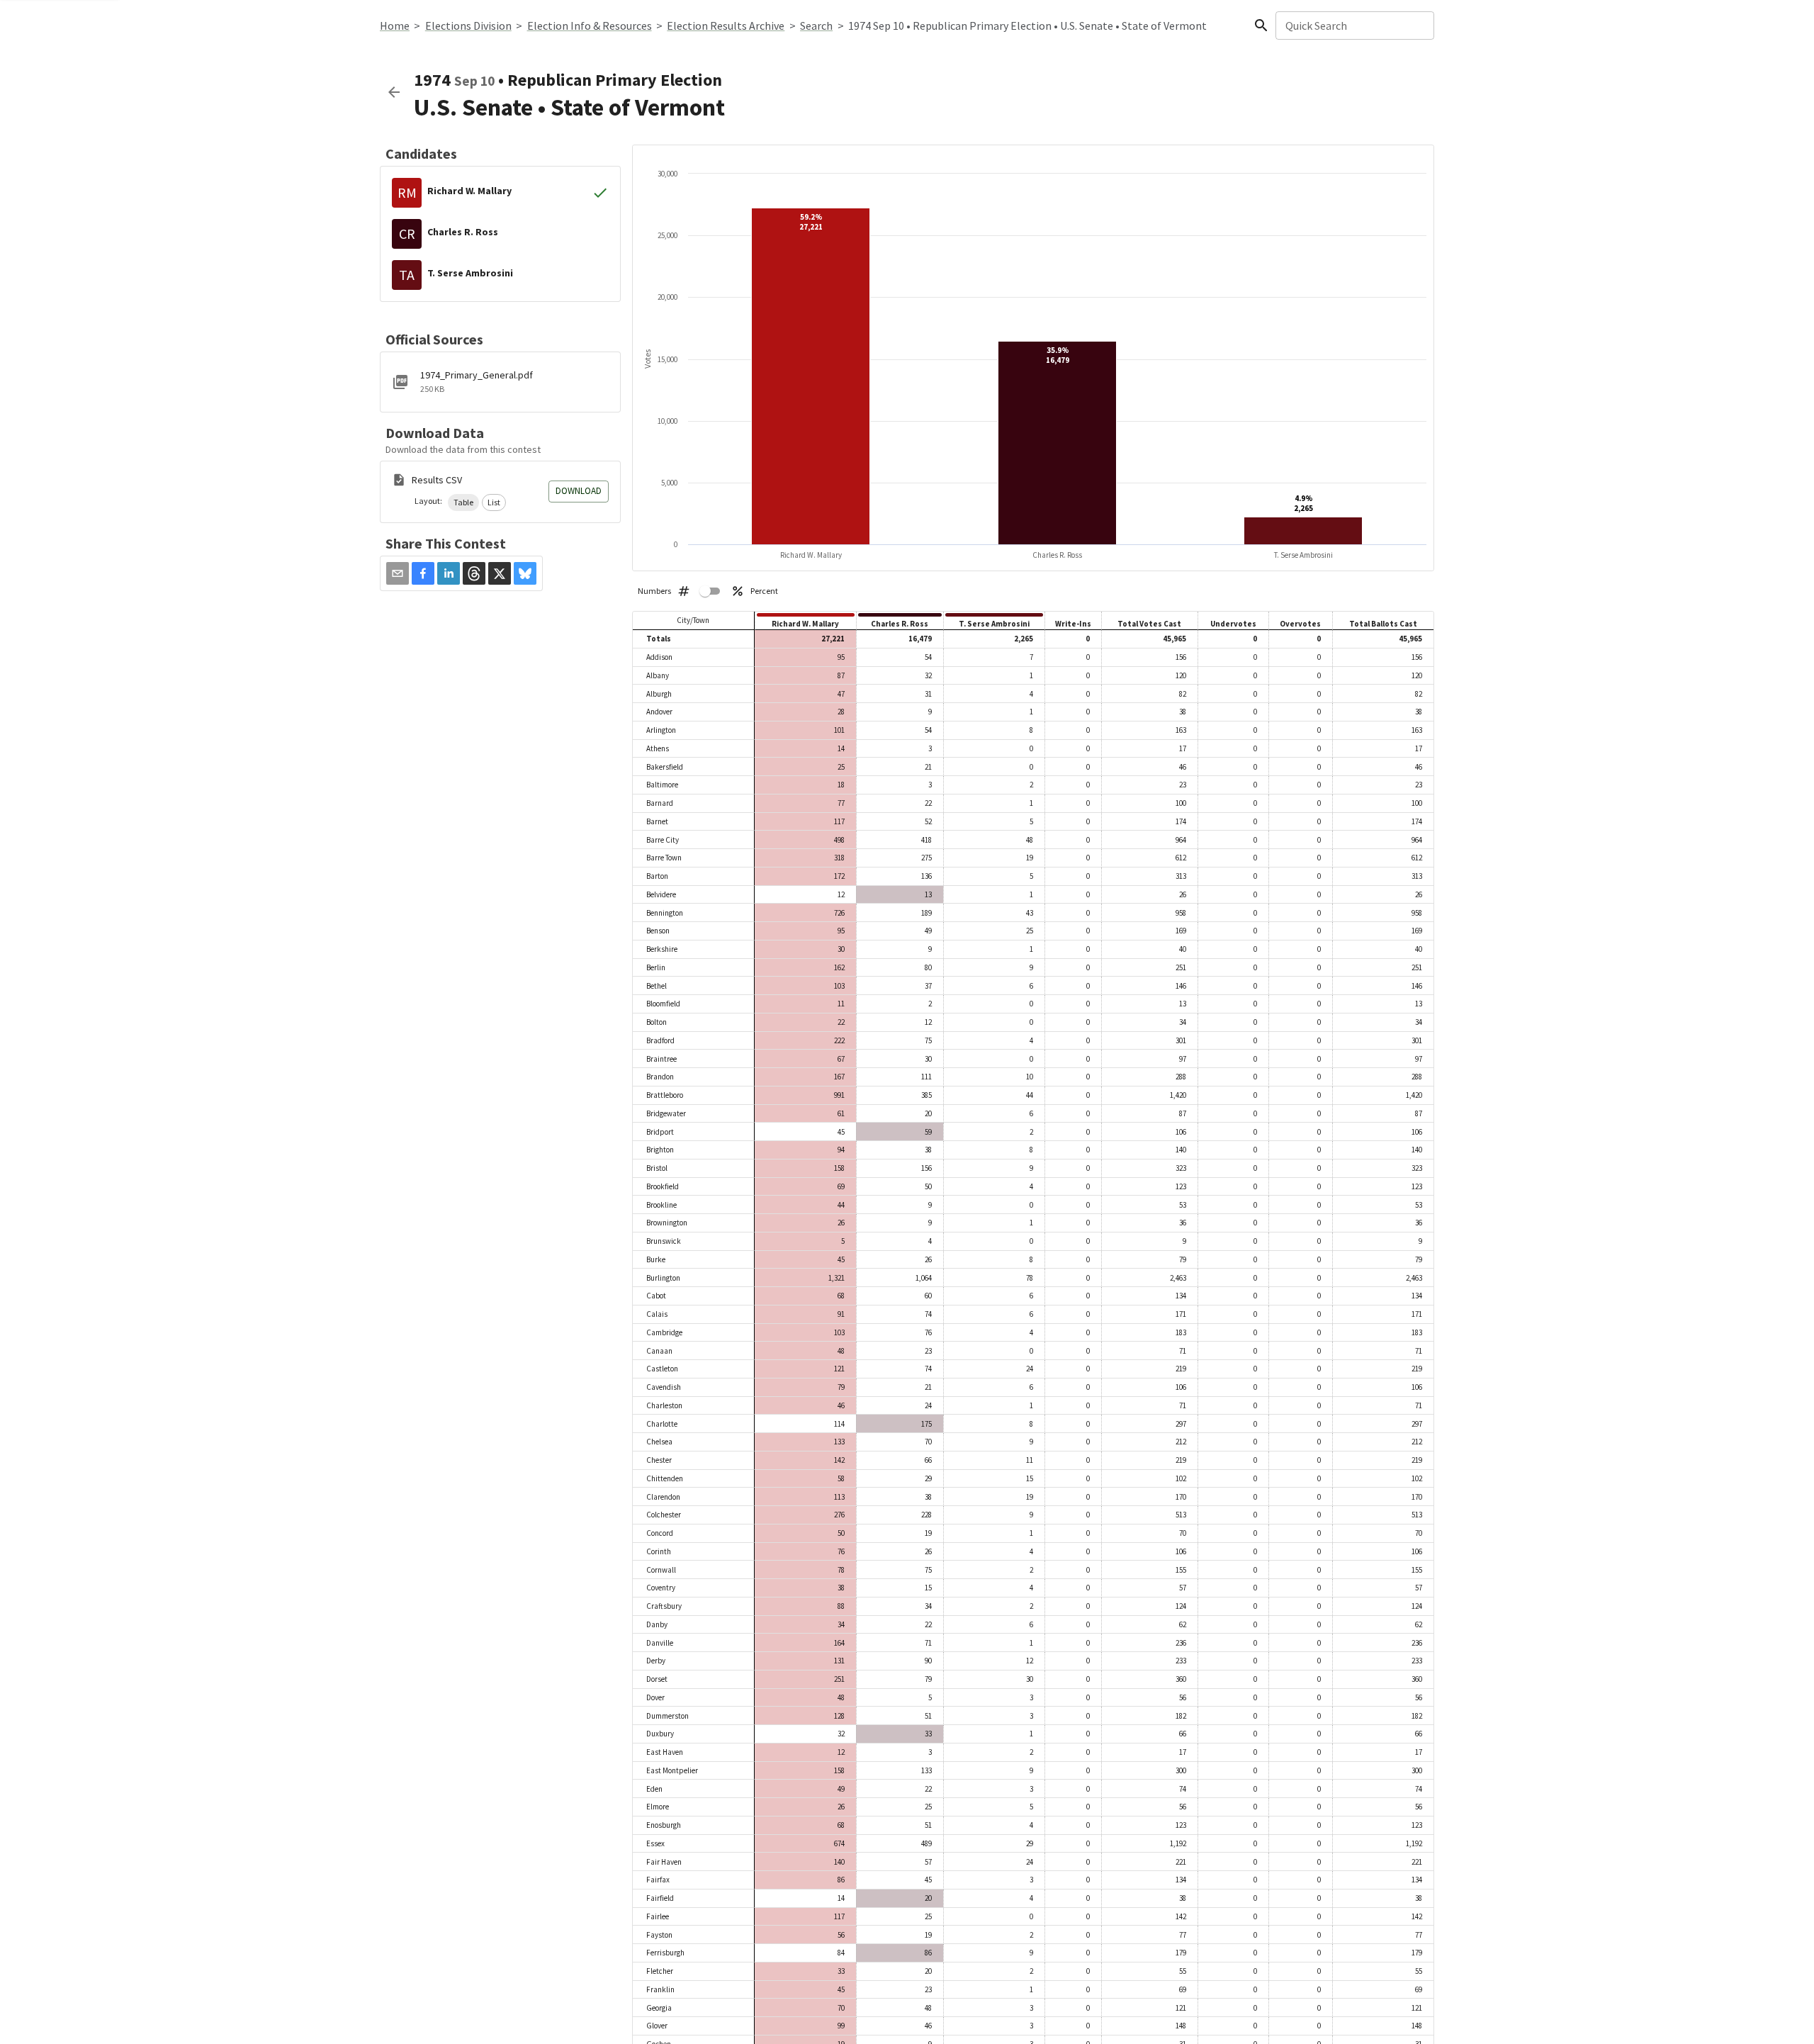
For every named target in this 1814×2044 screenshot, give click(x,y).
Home (395, 26)
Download (579, 491)
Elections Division (468, 26)
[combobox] (1354, 26)
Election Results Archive (726, 26)
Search (816, 26)
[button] (463, 502)
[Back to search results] (394, 92)
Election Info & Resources (590, 26)
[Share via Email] (398, 573)
